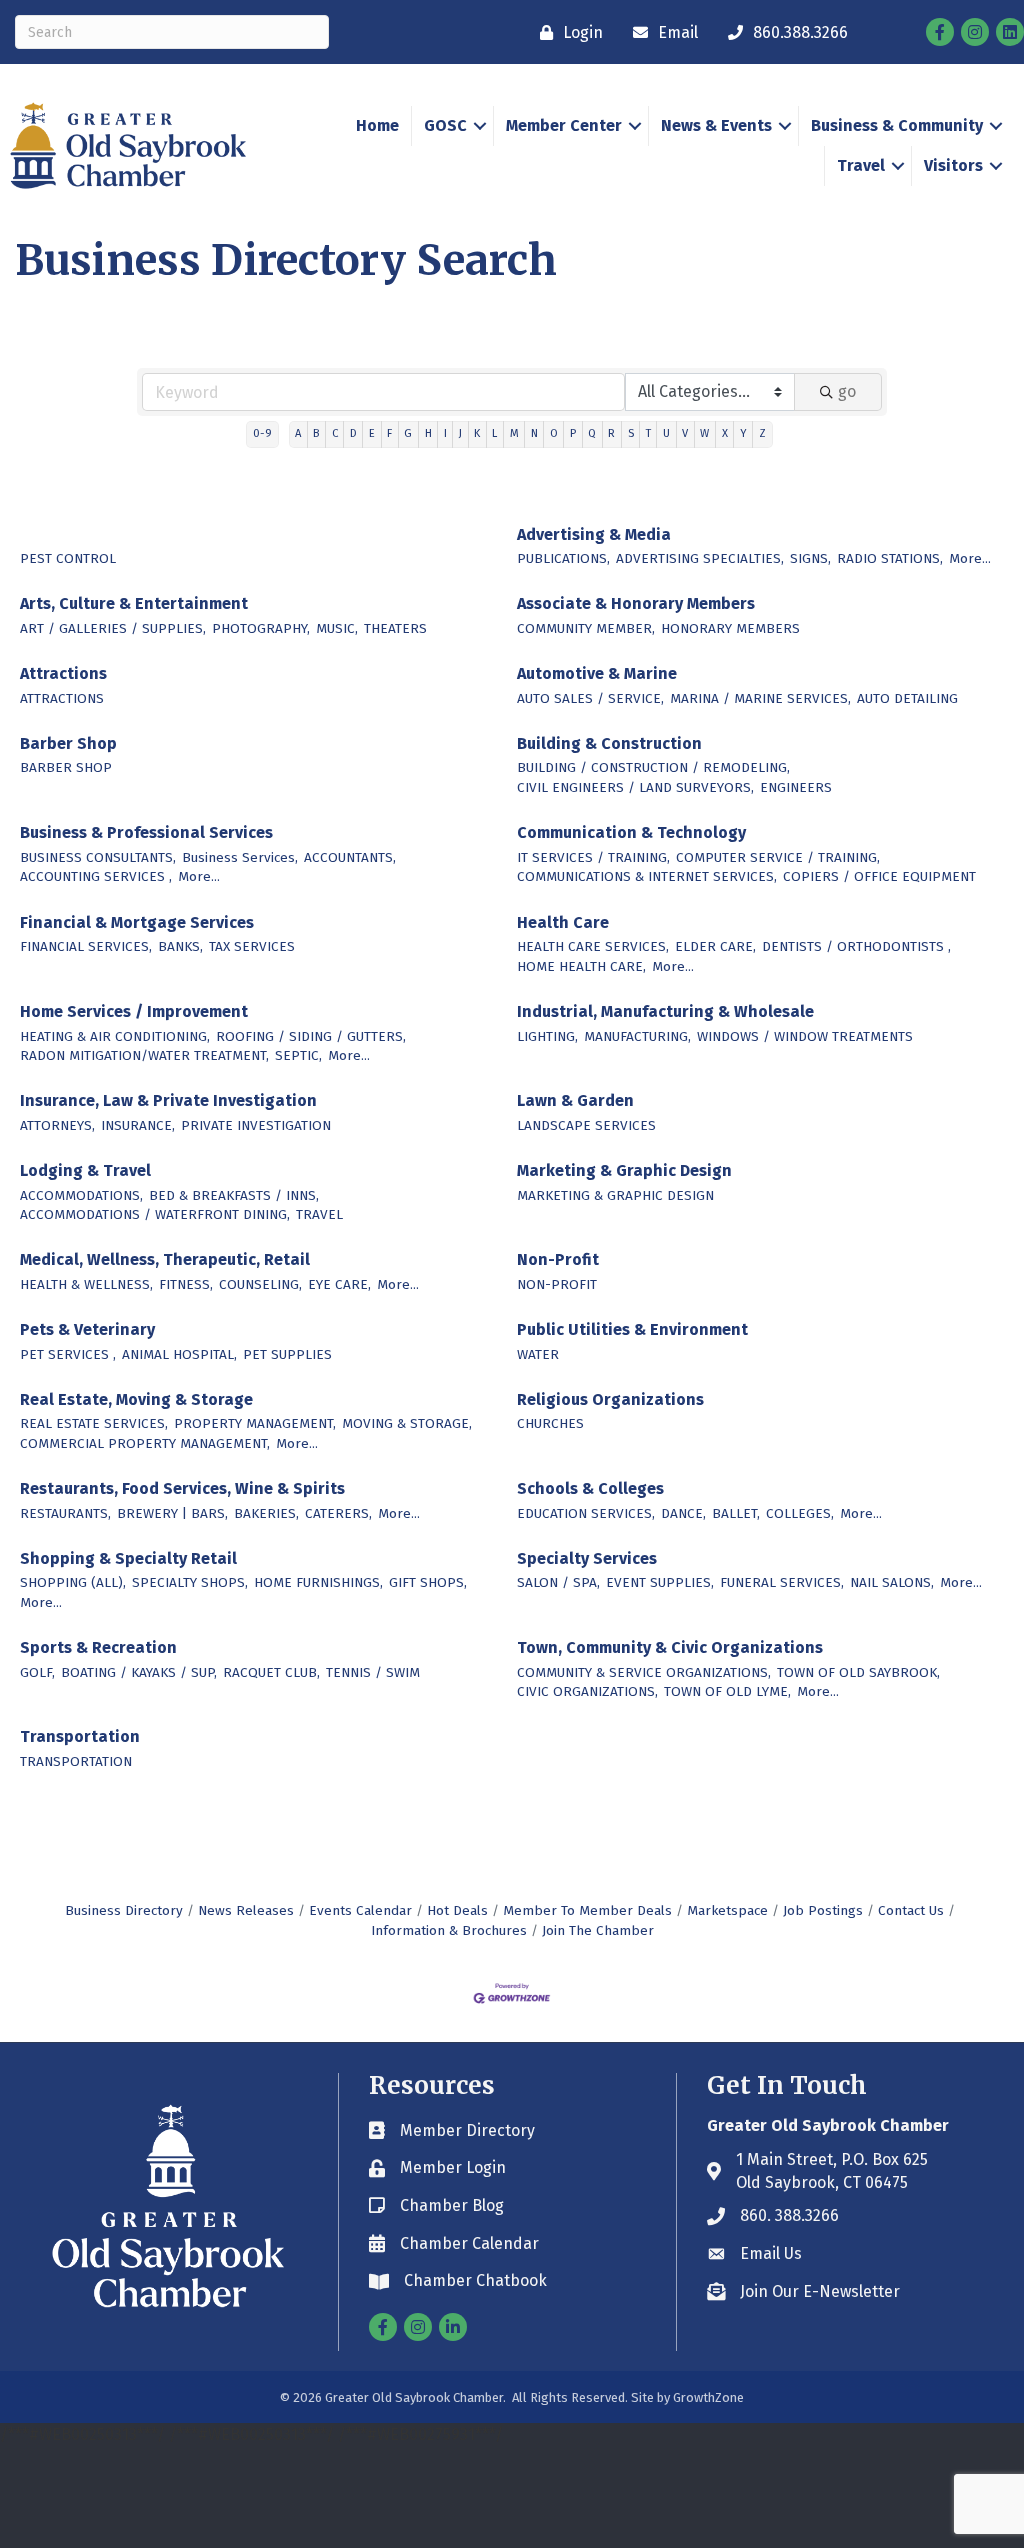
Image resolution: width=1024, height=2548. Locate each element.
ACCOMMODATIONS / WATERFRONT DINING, (155, 1214)
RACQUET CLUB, (271, 1672)
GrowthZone (708, 2397)
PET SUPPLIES (287, 1354)
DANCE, (683, 1513)
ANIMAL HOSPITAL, (179, 1354)
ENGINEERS (796, 787)
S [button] (631, 433)
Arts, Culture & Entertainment (134, 603)
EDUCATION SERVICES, (586, 1513)
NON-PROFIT (557, 1284)
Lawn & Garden (575, 1100)
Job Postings (823, 1910)
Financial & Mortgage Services (137, 922)
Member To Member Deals (587, 1910)
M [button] (514, 433)
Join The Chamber (598, 1930)
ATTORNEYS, (57, 1125)
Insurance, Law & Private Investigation (168, 1100)
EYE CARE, (339, 1284)
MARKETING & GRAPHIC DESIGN (615, 1195)
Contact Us (911, 1910)
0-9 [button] (262, 433)
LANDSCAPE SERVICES (586, 1125)
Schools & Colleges (590, 1488)
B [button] (316, 433)
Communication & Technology (631, 832)
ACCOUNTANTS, (350, 857)
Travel (861, 165)
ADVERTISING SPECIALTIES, (700, 558)
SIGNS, (810, 558)
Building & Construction (609, 743)
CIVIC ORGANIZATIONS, (587, 1691)
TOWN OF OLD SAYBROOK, (858, 1672)
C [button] (335, 433)
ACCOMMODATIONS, (81, 1195)
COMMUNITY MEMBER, (586, 628)
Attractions (63, 673)
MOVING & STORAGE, (407, 1423)
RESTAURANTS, (65, 1513)
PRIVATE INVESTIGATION (256, 1125)
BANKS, (180, 946)
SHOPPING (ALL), (73, 1582)
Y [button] (743, 433)
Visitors (953, 165)
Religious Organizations (610, 1399)
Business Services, (240, 857)
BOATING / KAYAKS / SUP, (139, 1672)
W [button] (704, 433)
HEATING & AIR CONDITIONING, (115, 1036)
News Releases (246, 1910)
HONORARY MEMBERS (730, 628)
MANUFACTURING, (637, 1036)
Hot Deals (457, 1910)
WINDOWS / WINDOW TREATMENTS (805, 1036)
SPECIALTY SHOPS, (190, 1582)
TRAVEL (319, 1214)
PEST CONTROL (68, 558)
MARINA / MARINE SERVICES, (760, 698)
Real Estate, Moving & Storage (136, 1399)
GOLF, (37, 1672)
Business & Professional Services (146, 832)
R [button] (611, 433)
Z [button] (762, 433)
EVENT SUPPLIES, (660, 1582)
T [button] (648, 433)
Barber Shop (68, 743)
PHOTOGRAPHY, (261, 628)
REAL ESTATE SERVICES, (94, 1423)
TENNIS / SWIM (373, 1672)
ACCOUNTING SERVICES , (96, 876)
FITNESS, (186, 1284)
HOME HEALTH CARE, (581, 966)
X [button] (725, 433)
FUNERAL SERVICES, (782, 1582)
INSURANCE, (138, 1125)
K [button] (477, 433)
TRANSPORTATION (76, 1761)
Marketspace (727, 1910)
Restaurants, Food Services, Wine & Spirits (182, 1488)
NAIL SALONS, (892, 1582)
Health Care (563, 922)
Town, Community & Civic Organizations (670, 1647)
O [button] (554, 433)
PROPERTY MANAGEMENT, (255, 1423)
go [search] (847, 391)
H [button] (428, 433)
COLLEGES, (800, 1513)
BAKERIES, (266, 1513)
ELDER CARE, (715, 946)
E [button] (372, 433)
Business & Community (897, 125)
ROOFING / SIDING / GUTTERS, (311, 1036)
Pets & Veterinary (87, 1329)
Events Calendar (360, 1910)
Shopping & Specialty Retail (128, 1558)
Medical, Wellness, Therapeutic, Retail (165, 1259)
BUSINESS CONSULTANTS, (98, 857)
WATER (538, 1354)
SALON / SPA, (558, 1582)
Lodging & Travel (85, 1170)
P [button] (573, 433)
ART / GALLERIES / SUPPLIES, (113, 628)
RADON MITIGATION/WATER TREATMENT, (144, 1055)
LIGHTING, (547, 1036)
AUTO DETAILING (907, 698)
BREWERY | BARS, (172, 1513)
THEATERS (395, 628)
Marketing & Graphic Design (624, 1170)
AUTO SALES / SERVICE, (590, 698)
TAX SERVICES (252, 946)
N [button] (534, 433)
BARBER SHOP (66, 767)
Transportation (80, 1736)
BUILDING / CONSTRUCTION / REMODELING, (653, 767)
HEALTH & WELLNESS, (86, 1284)
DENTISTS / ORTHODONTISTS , (856, 946)
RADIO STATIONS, (890, 558)
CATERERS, (338, 1513)
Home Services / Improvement (134, 1011)
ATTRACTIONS (62, 698)
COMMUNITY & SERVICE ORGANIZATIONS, (644, 1672)
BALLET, (736, 1513)
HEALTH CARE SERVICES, (593, 946)
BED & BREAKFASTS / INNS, (234, 1195)
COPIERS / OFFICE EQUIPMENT (879, 876)
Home (377, 125)
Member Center (564, 125)
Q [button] (592, 433)
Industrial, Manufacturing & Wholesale (665, 1011)
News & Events (716, 125)
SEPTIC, (298, 1055)
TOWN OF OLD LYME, (727, 1691)
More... (970, 558)
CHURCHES (550, 1423)
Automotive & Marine (597, 673)
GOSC (445, 125)
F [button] (389, 433)
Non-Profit (558, 1259)
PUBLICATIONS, (563, 558)
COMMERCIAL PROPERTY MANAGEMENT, (145, 1443)
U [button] (666, 433)
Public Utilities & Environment (632, 1329)
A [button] (298, 433)
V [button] (685, 433)
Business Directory (124, 1910)
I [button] (445, 433)
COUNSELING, (260, 1284)
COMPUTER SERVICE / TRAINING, (778, 857)
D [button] (353, 433)
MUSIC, (337, 628)
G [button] (408, 433)
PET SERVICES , (68, 1354)
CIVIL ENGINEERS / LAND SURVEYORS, (635, 787)
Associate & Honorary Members (636, 603)
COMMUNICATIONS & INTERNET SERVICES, (647, 876)
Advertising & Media (594, 534)
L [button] (494, 433)
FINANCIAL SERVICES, (86, 946)
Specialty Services (587, 1558)
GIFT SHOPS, (428, 1582)
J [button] (460, 433)
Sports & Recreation (98, 1647)
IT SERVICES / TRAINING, (593, 857)
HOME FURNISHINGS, (318, 1582)
